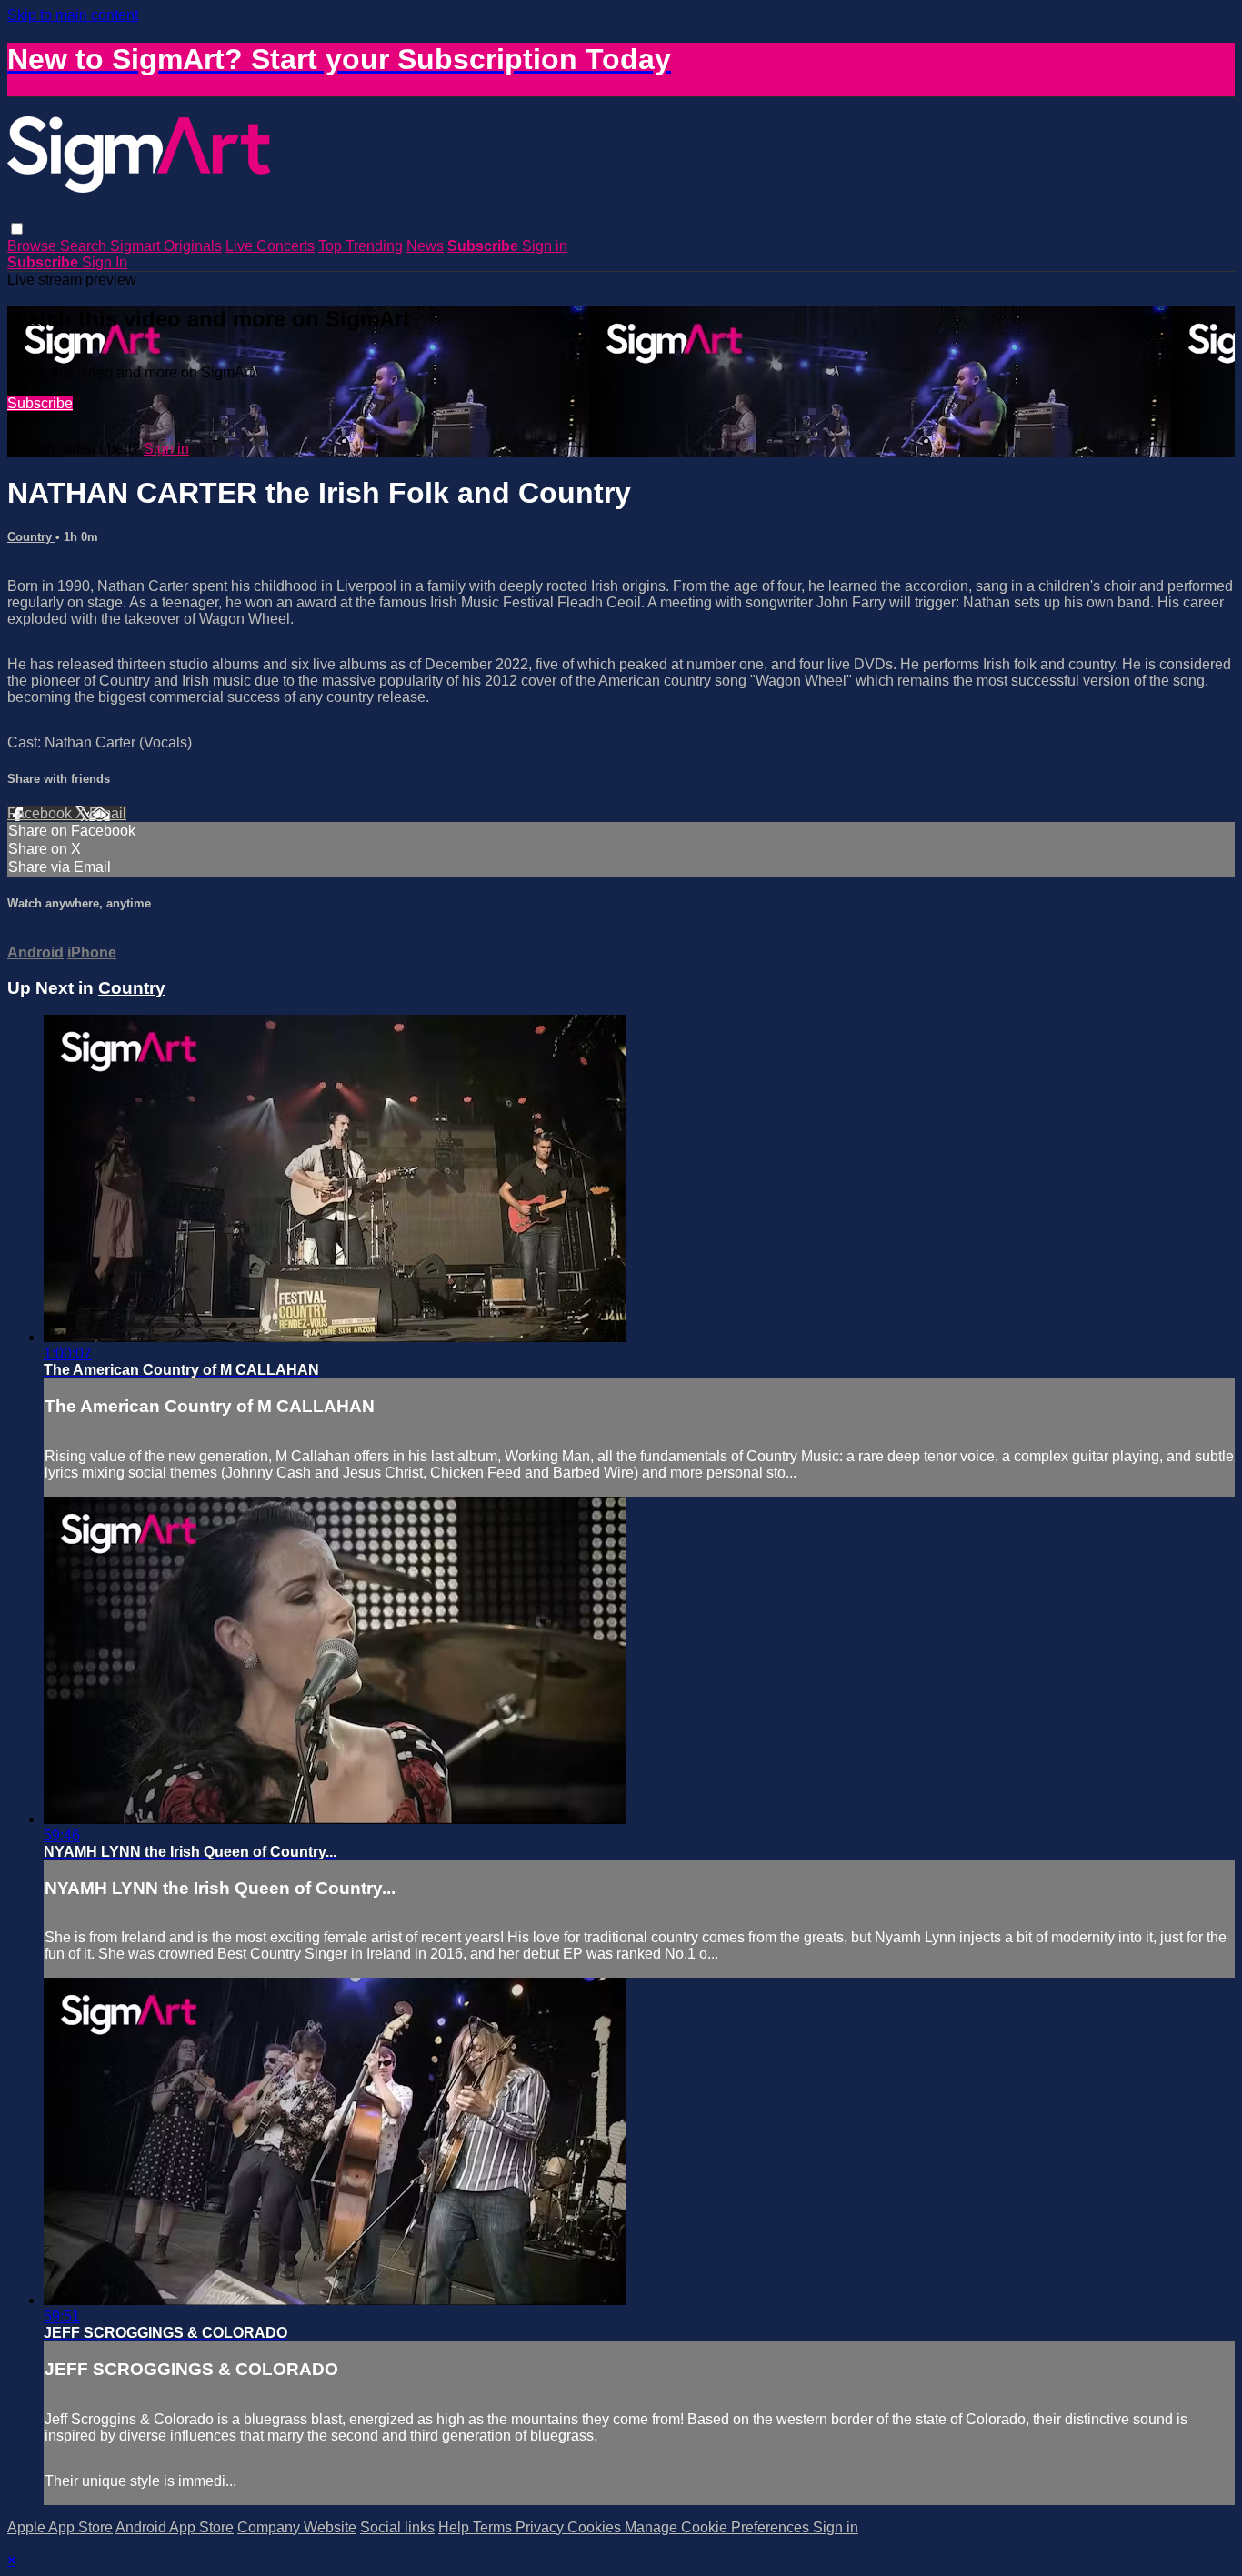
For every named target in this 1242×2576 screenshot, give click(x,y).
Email (108, 813)
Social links (397, 2527)
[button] (17, 229)
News (425, 246)
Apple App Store (60, 2527)
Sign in (545, 246)
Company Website (297, 2527)
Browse (34, 246)
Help (456, 2527)
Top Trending (361, 246)
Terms (494, 2527)
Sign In (105, 262)
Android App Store (175, 2527)
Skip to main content (73, 15)
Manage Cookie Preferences (719, 2527)
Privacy (541, 2527)
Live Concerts (270, 246)
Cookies (596, 2527)
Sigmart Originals (166, 246)
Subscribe (40, 403)
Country (31, 537)
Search (85, 246)
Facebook (41, 813)
